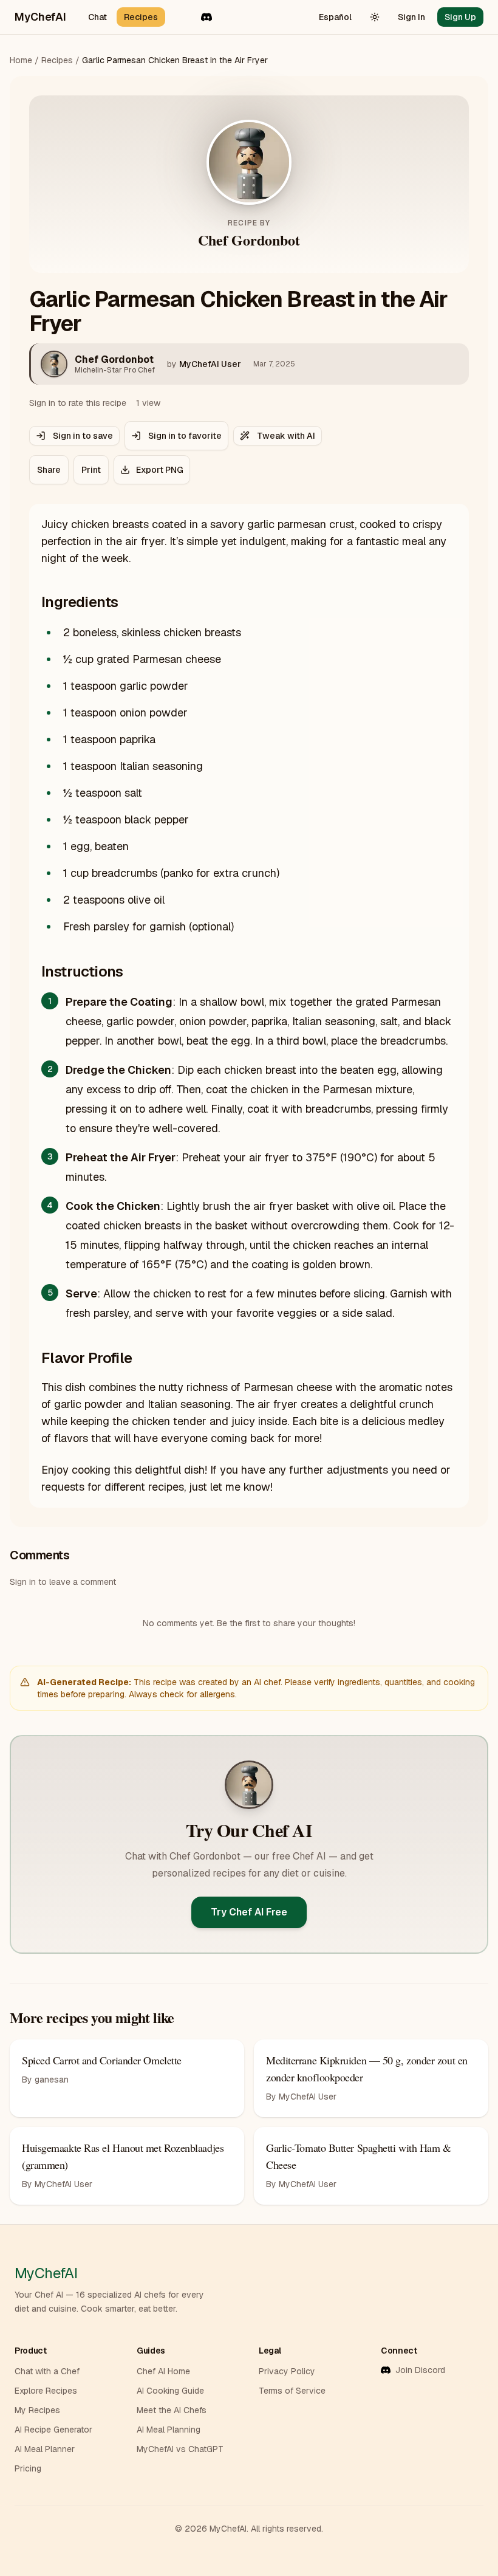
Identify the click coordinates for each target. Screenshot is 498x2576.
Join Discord (420, 2370)
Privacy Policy (287, 2371)
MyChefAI (40, 17)
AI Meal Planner (45, 2449)
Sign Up (460, 17)
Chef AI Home (163, 2371)
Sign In (411, 17)
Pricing (28, 2468)
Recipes (141, 17)
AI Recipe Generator (53, 2430)
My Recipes (37, 2410)
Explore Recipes (46, 2391)
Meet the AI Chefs (172, 2410)
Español (335, 17)
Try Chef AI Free (249, 1912)
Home (21, 60)
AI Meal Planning (169, 2430)
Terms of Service (292, 2391)
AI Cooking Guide (170, 2391)
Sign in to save (83, 436)
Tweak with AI (286, 436)
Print (91, 470)
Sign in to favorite (185, 436)
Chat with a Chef (47, 2371)
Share (49, 470)
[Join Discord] (206, 17)
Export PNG (160, 470)
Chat (97, 17)
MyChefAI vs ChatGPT (180, 2449)
